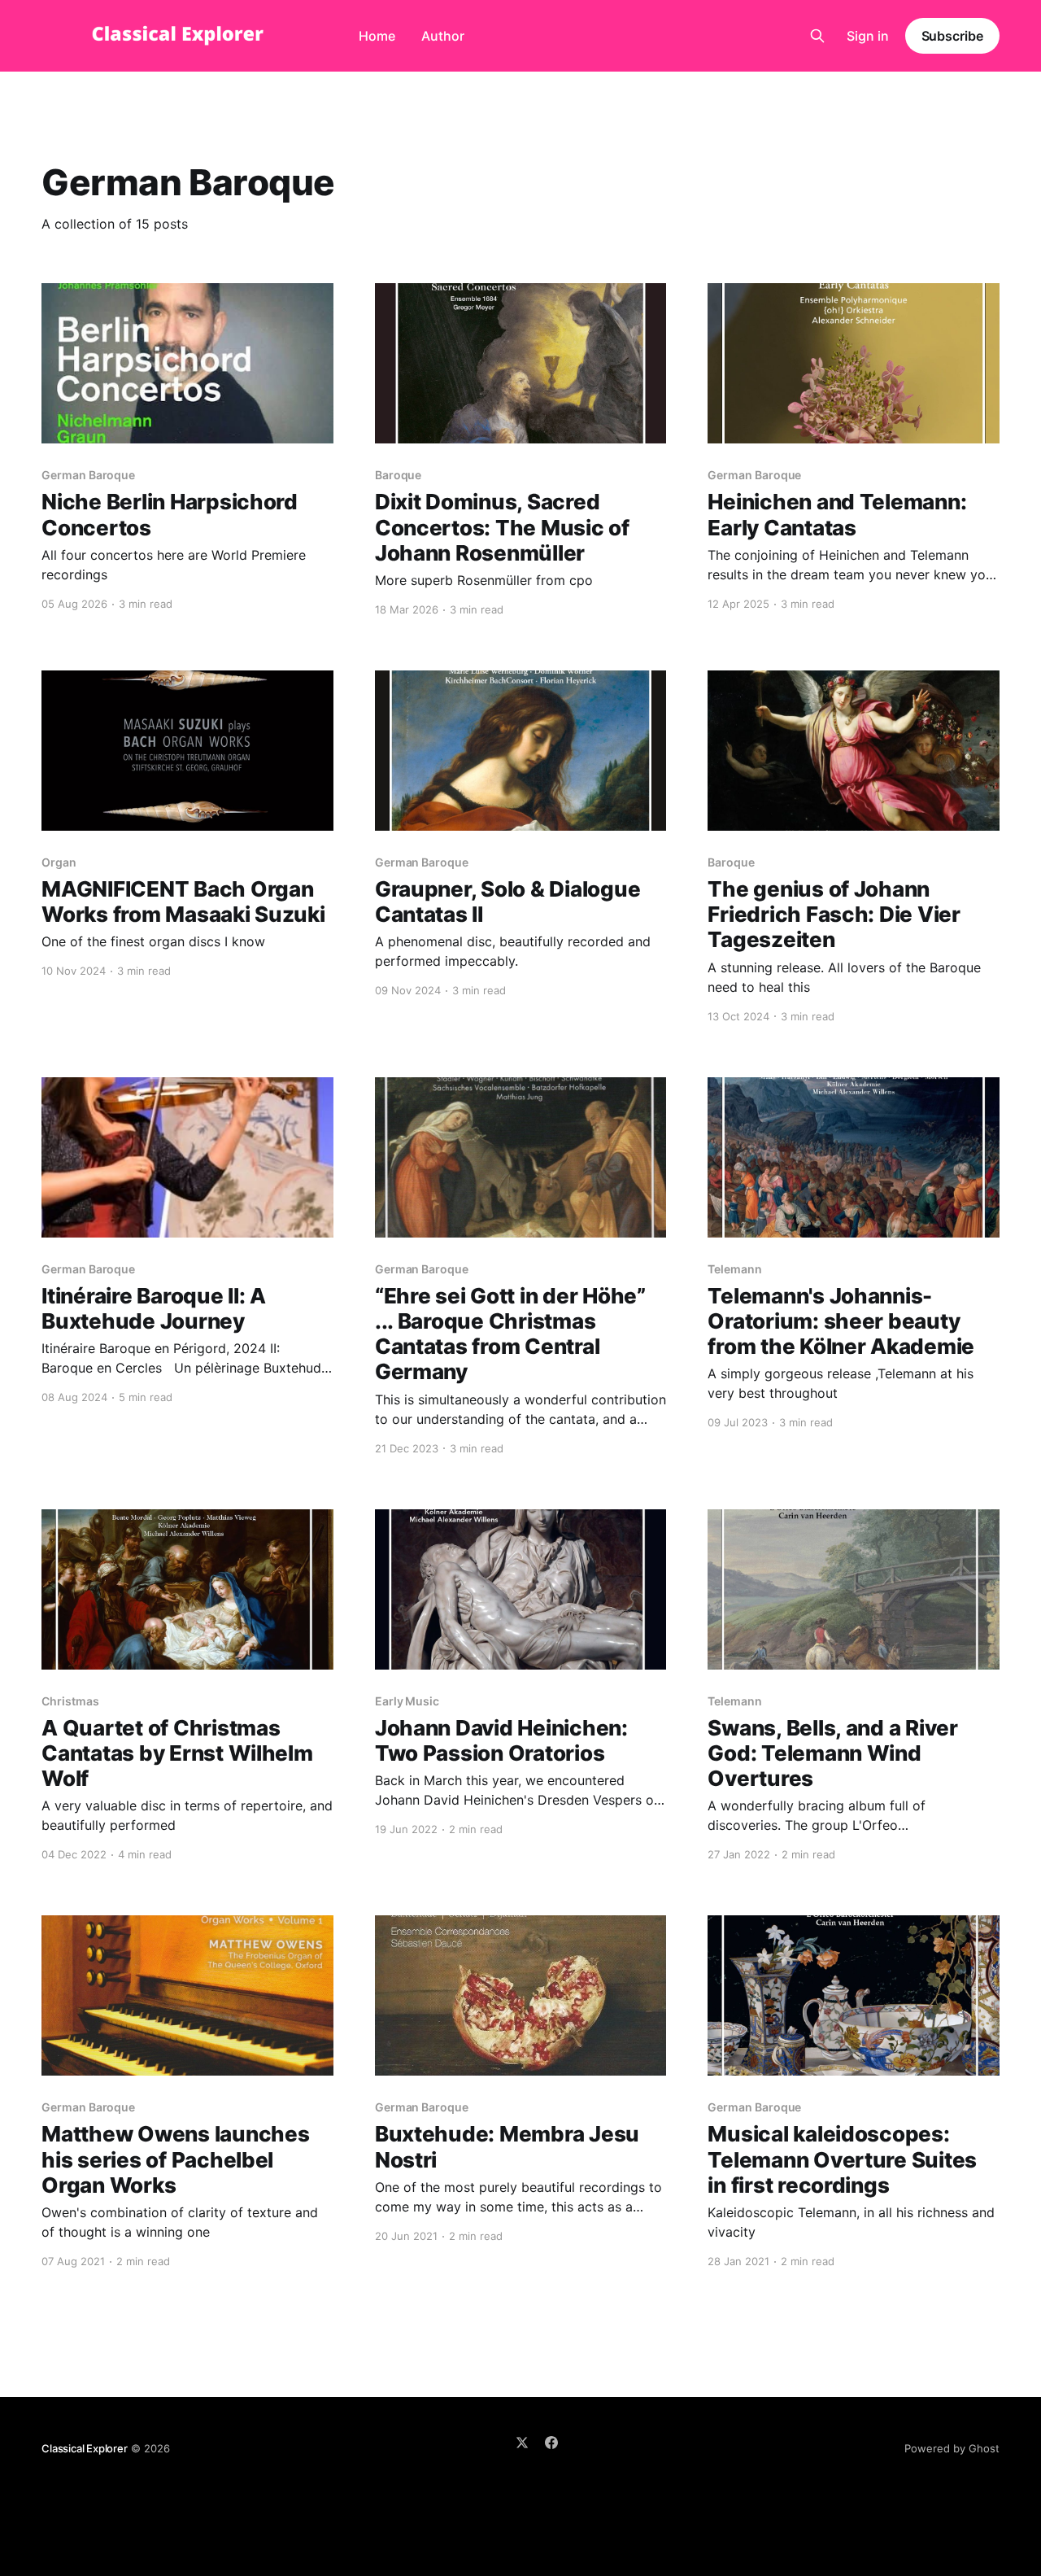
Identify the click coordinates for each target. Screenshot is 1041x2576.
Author (443, 36)
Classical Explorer (85, 2448)
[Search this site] (817, 36)
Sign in (868, 36)
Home (377, 36)
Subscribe (952, 36)
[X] (522, 2443)
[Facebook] (551, 2443)
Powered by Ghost (952, 2448)
